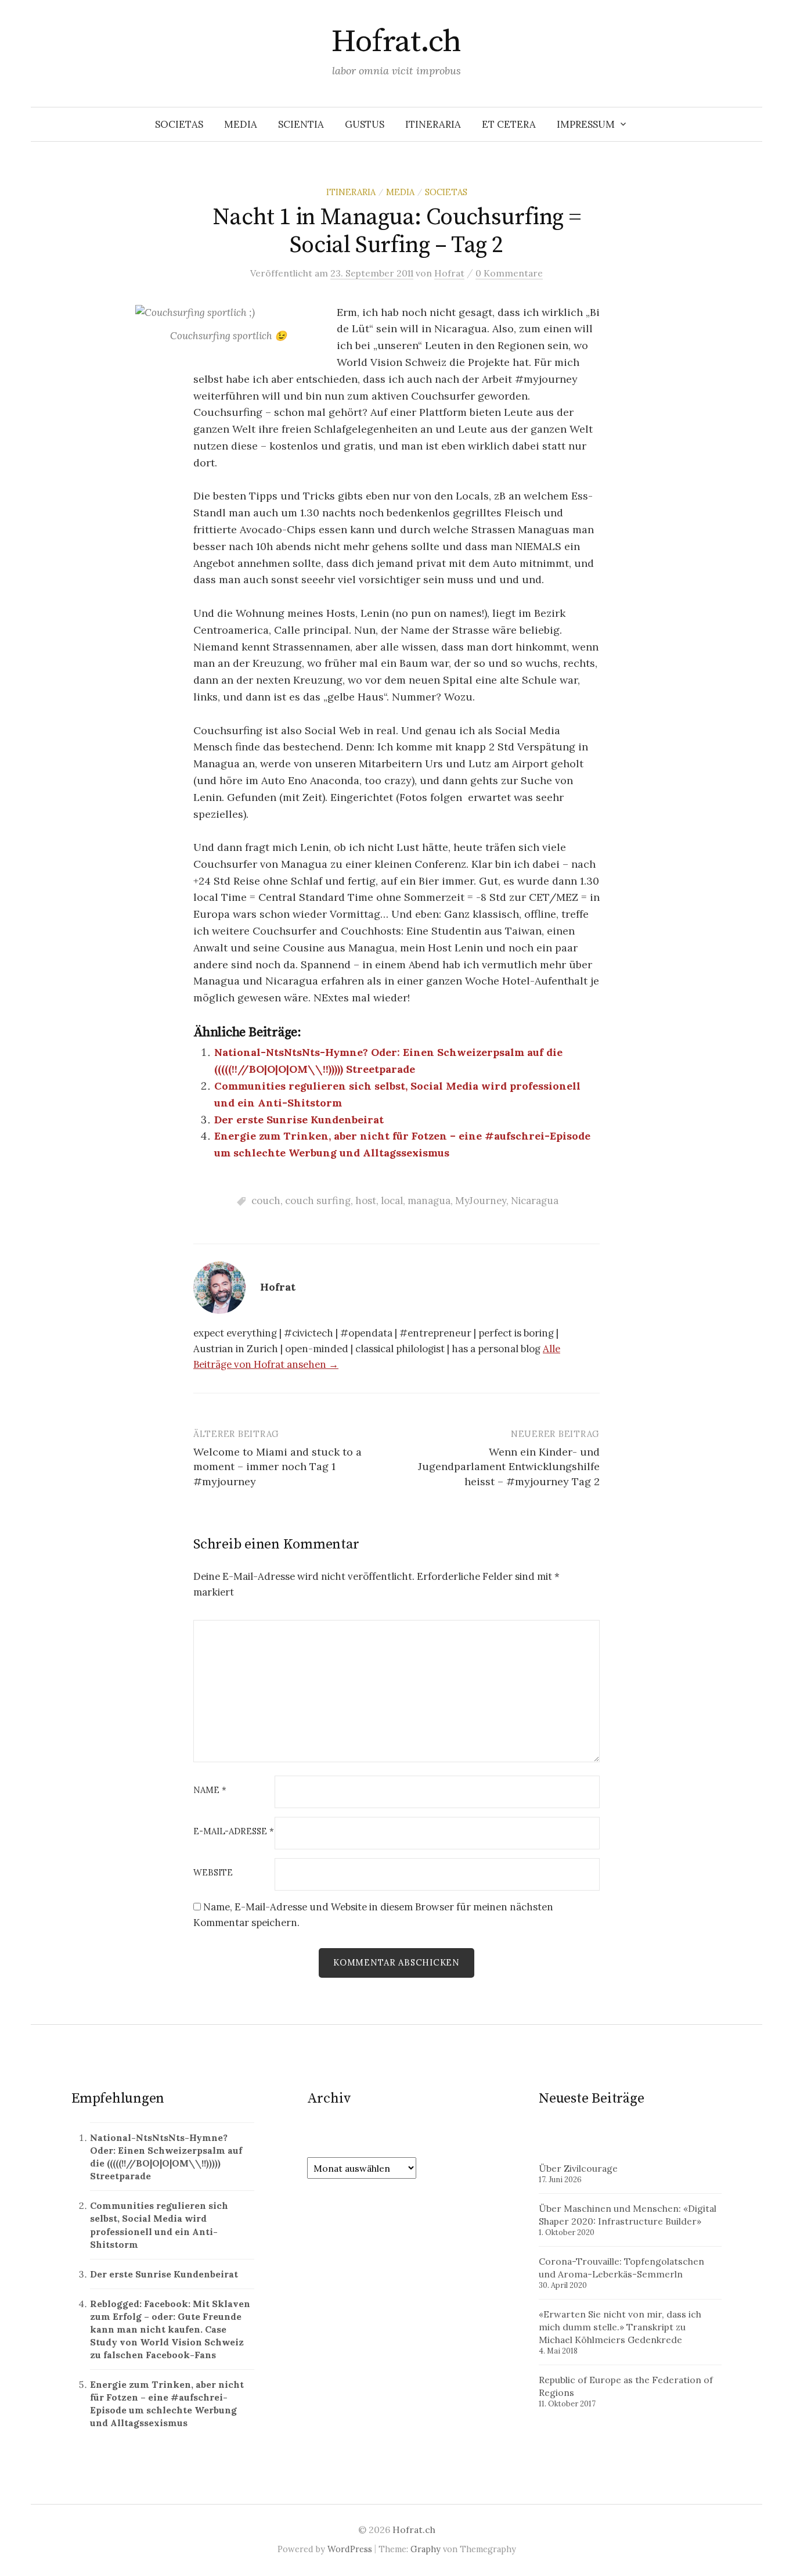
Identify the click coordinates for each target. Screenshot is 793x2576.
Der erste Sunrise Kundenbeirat (299, 1120)
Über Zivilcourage (578, 2168)
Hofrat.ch (396, 42)
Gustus (365, 124)
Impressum (586, 124)
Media (241, 124)
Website (213, 1873)
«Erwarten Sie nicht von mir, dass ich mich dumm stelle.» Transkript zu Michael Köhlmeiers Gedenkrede (620, 2327)
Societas (179, 124)
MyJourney (481, 1201)
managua (429, 1201)
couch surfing (318, 1201)
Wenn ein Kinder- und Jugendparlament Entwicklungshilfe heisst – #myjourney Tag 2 (509, 1466)
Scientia (301, 124)
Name (210, 1790)
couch (266, 1201)
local (392, 1201)
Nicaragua (535, 1201)
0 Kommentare (509, 273)
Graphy (426, 2549)
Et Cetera (509, 124)
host (366, 1201)
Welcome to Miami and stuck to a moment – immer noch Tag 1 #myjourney (277, 1466)
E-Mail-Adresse (234, 1832)
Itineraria (433, 124)
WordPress (350, 2549)
